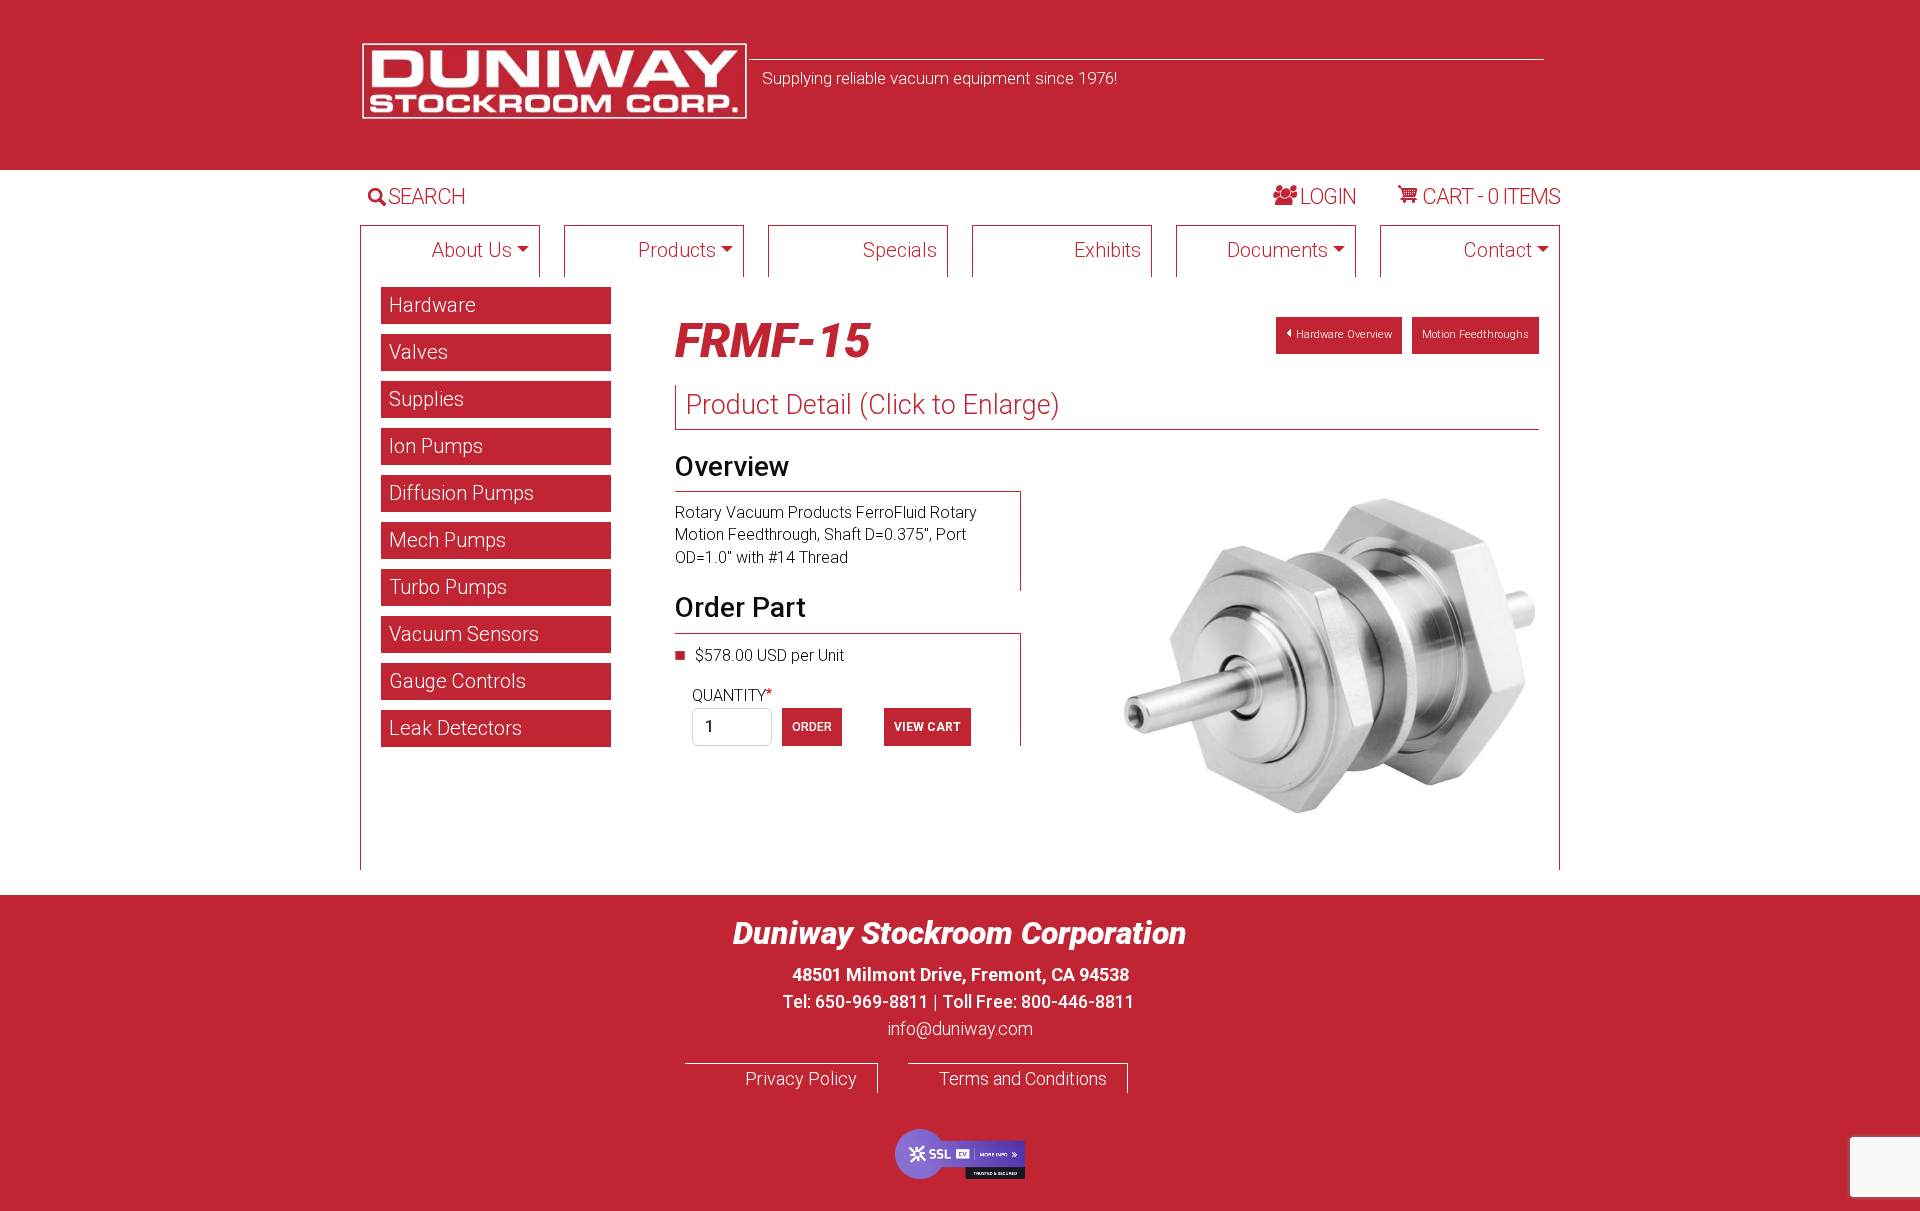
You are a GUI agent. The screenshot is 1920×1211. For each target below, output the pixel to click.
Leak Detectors (455, 728)
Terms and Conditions (1023, 1078)
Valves (418, 352)
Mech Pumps (447, 540)
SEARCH (426, 196)
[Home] (554, 81)
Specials (900, 250)
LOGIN (1328, 196)
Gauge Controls (457, 681)
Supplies (426, 399)
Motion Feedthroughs (1475, 334)
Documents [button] (1277, 250)
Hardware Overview (1344, 334)
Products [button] (677, 250)
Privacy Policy (801, 1078)
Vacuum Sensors (464, 634)
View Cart (927, 727)
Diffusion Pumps (461, 493)
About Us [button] (471, 250)
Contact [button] (1498, 250)
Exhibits (1107, 250)
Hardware (432, 305)
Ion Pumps (436, 446)
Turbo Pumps (448, 587)
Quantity (729, 695)
